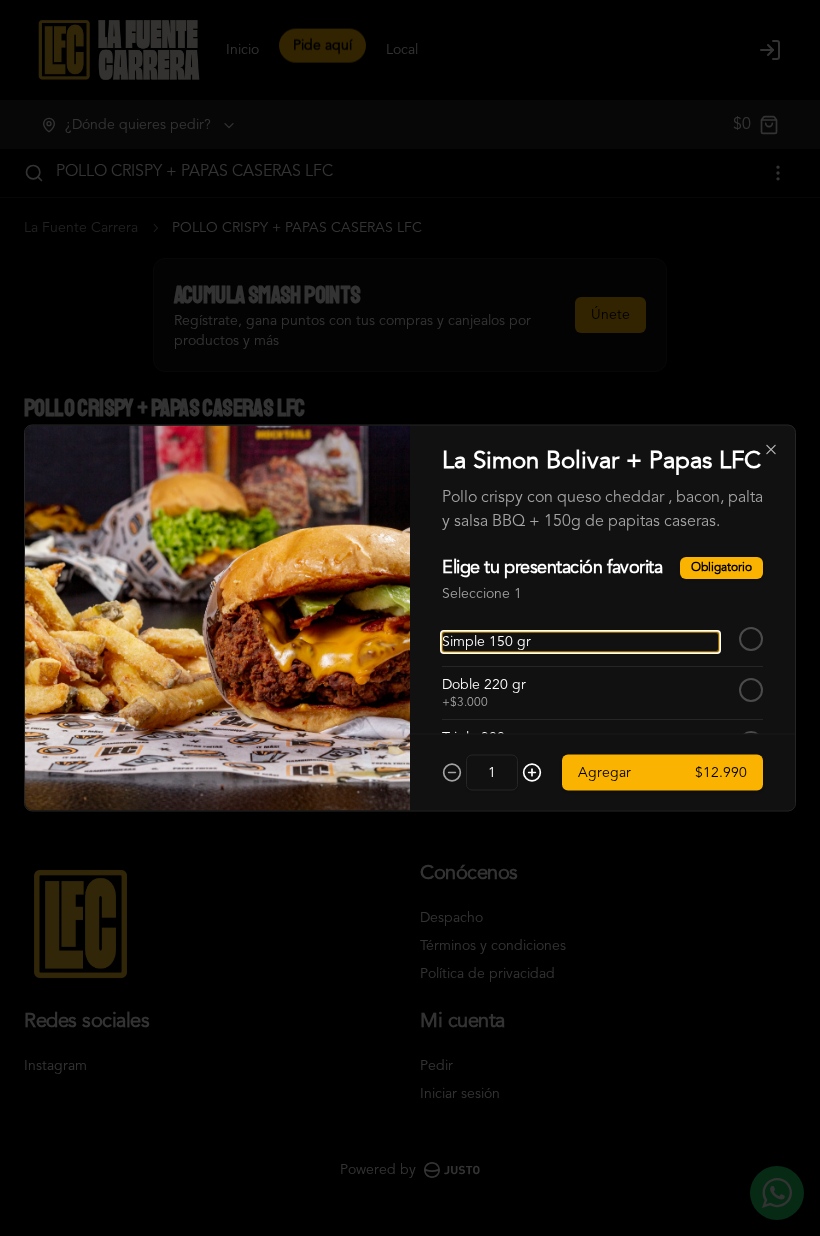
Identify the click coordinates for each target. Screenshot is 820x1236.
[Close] (771, 450)
